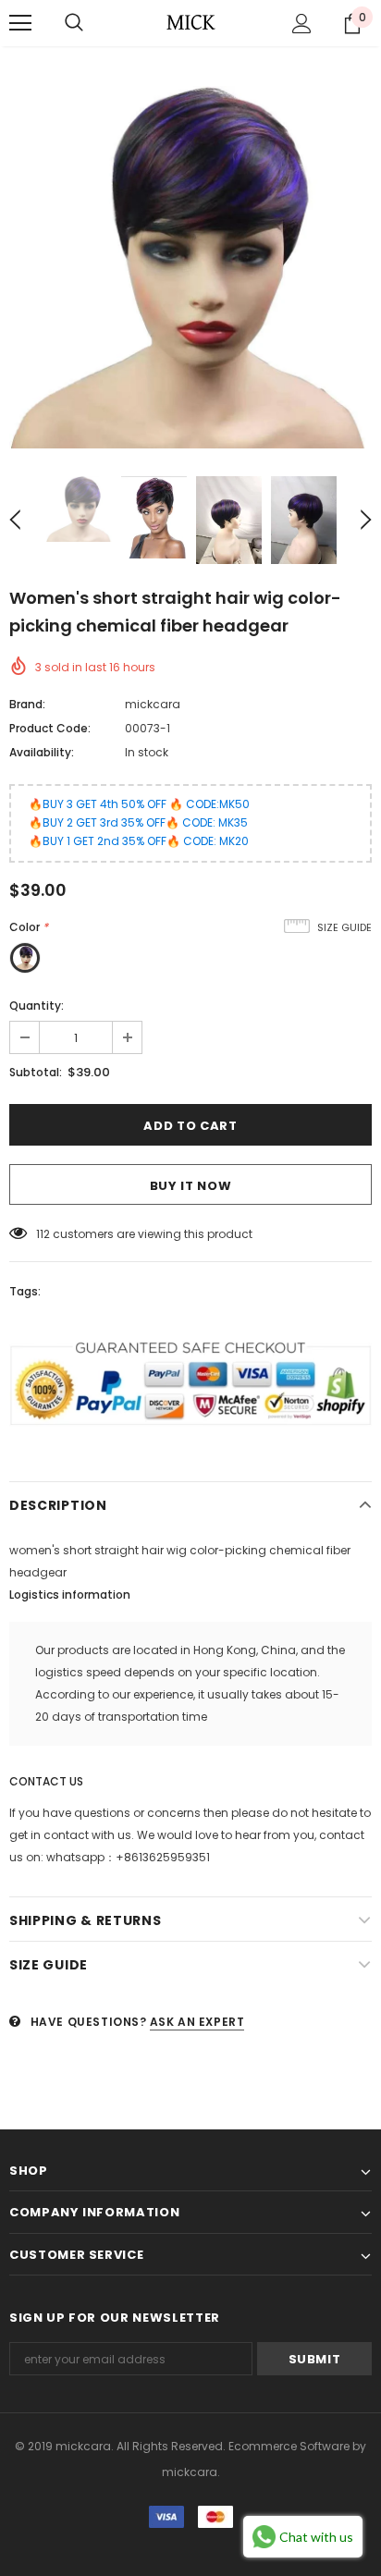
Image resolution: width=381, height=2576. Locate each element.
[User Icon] (302, 24)
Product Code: (50, 728)
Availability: (42, 752)
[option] (190, 267)
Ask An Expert (197, 2022)
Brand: (27, 704)
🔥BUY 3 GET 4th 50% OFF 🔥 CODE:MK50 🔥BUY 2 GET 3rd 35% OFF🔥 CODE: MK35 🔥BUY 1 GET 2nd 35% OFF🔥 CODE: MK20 (139, 822)
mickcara (153, 704)
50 (43, 1234)
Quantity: (37, 1006)
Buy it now (191, 1186)
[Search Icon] (74, 23)
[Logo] (190, 22)
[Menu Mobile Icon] (20, 23)
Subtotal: (36, 1072)
